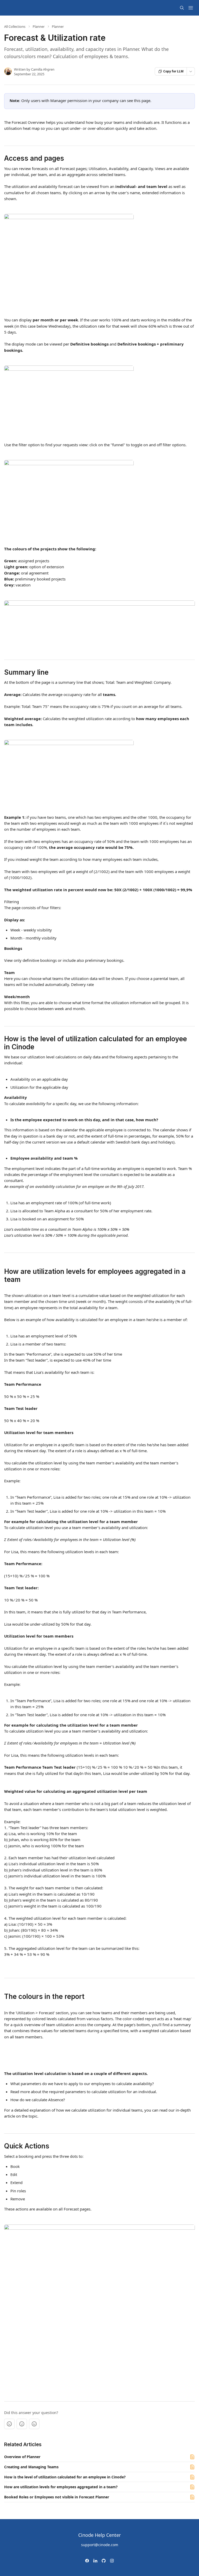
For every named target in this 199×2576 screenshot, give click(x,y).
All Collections (15, 26)
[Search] (182, 8)
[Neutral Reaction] (22, 2424)
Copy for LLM (173, 71)
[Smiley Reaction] (34, 2424)
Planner (39, 26)
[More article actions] (191, 71)
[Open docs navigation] (191, 8)
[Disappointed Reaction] (9, 2424)
